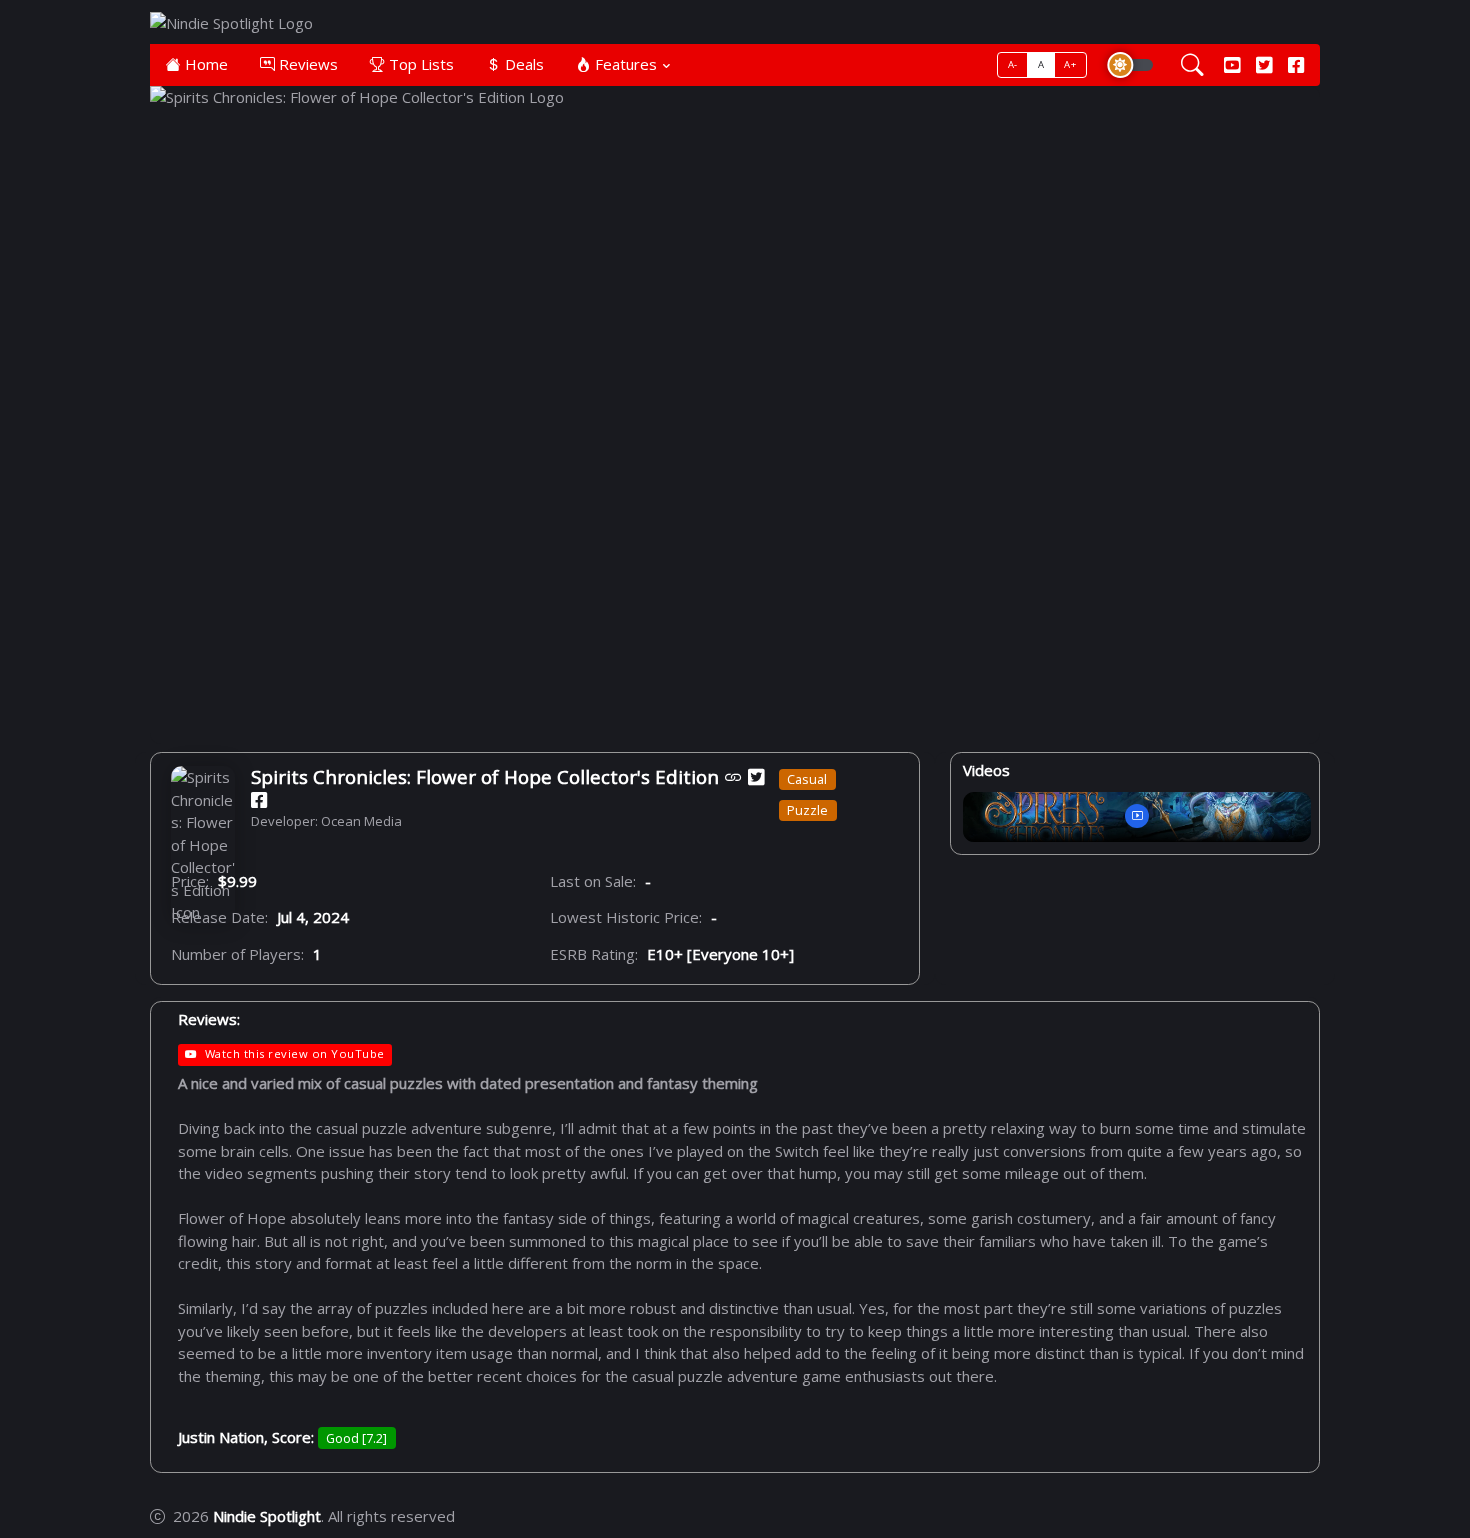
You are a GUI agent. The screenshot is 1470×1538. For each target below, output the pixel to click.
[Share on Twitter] (756, 776)
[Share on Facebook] (259, 800)
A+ (1070, 64)
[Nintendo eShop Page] (733, 776)
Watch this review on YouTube (295, 1053)
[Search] (1192, 65)
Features (624, 64)
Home (204, 64)
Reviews (306, 64)
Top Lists (419, 64)
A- (1013, 64)
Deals (522, 64)
